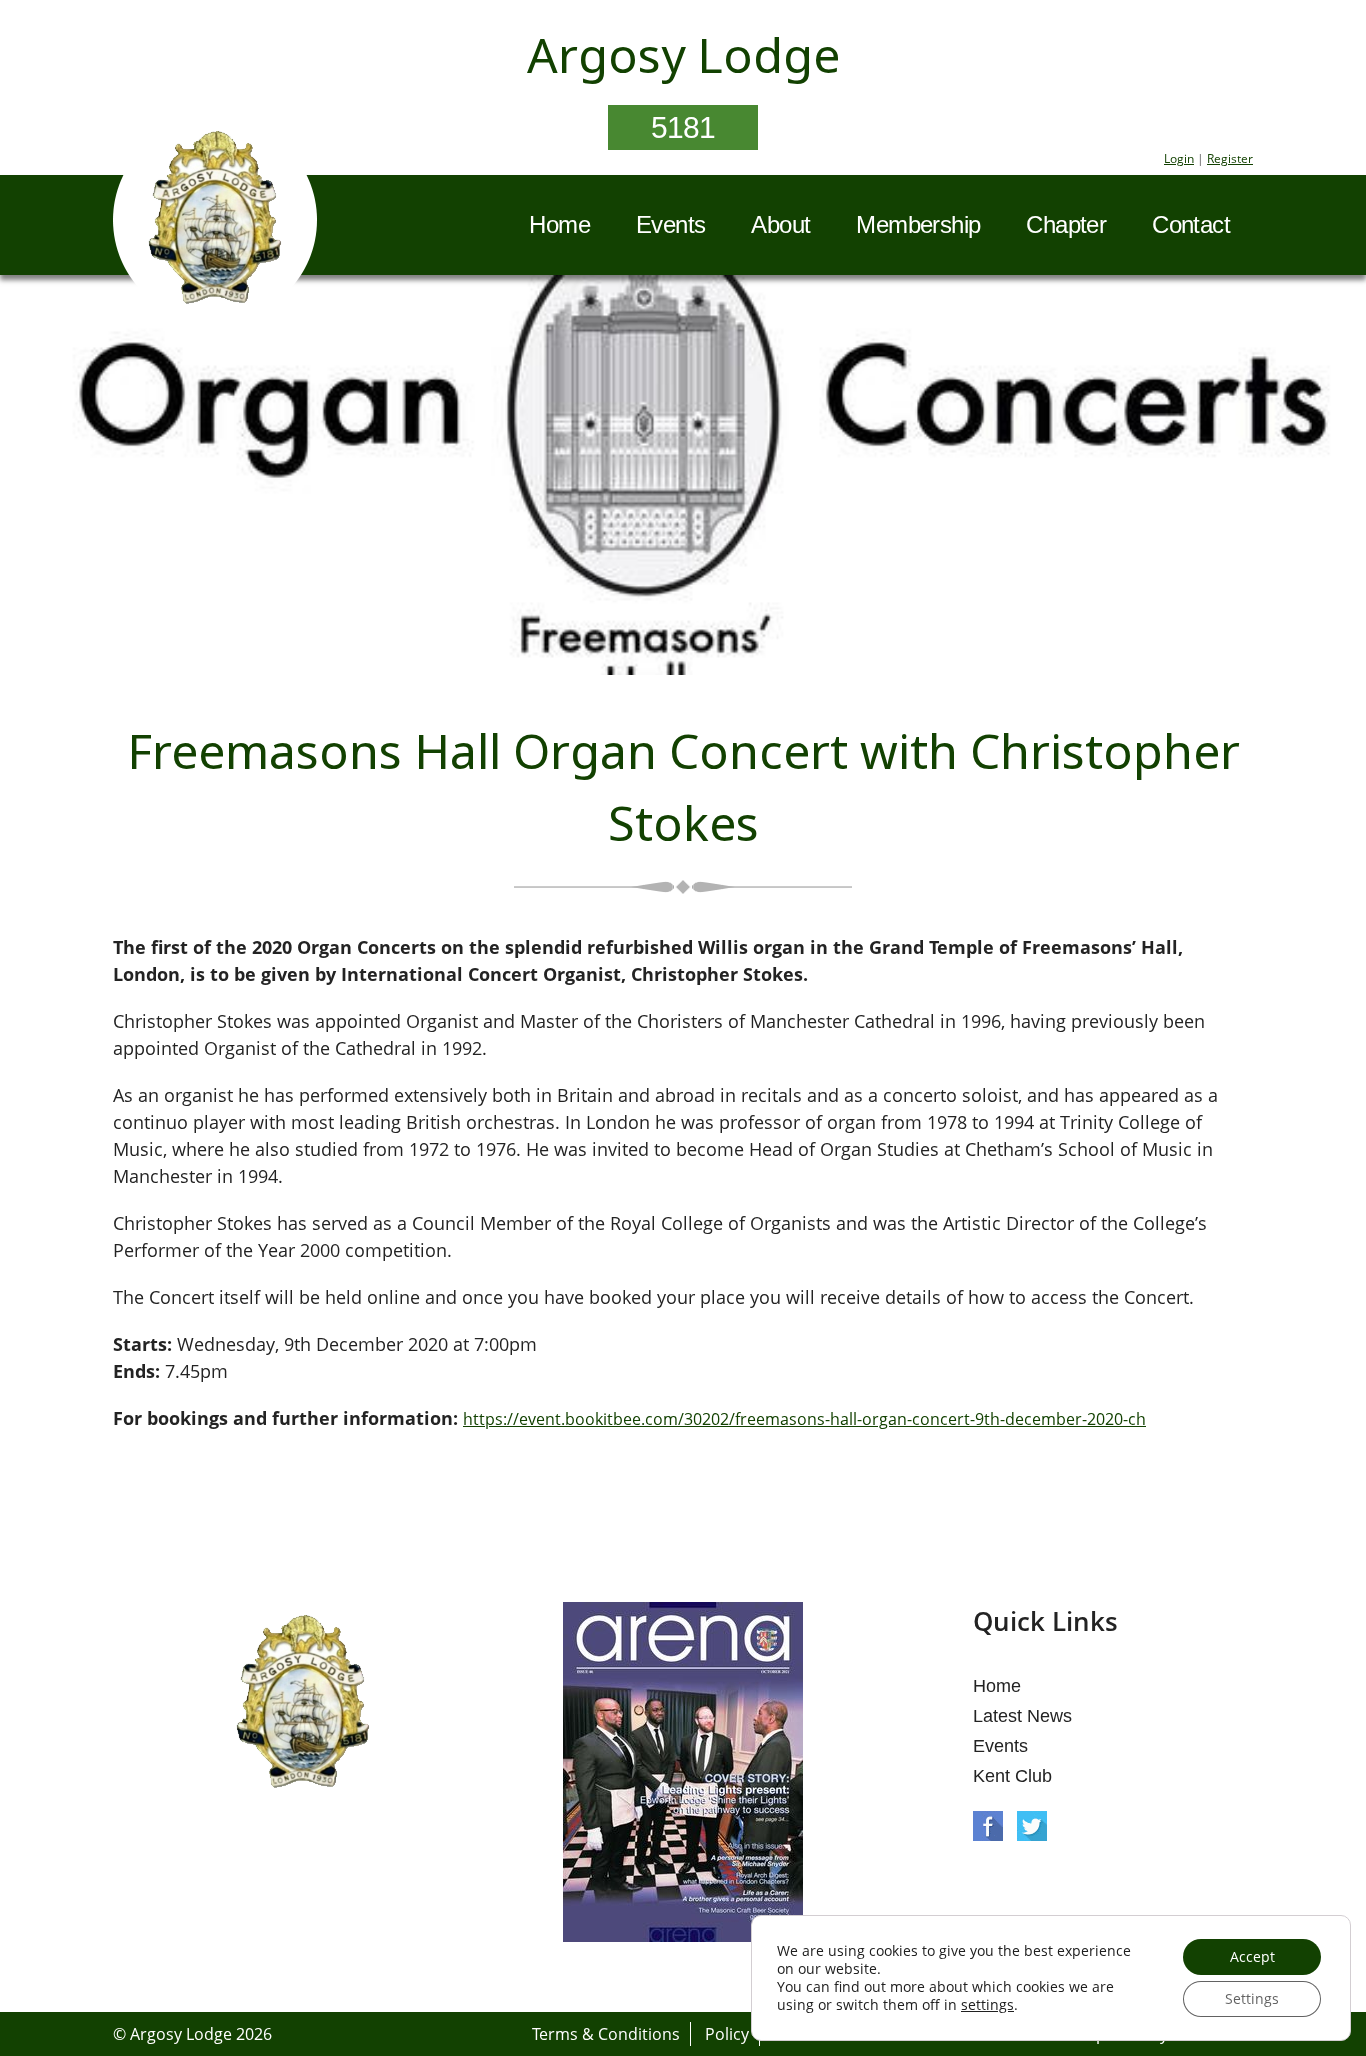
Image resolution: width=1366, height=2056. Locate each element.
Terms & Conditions (606, 2034)
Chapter (1066, 224)
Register (1230, 158)
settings (987, 2005)
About (780, 224)
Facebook (988, 1826)
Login (1179, 158)
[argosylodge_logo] (215, 223)
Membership (918, 224)
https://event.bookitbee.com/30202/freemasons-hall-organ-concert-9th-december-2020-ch (804, 1419)
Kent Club (1012, 1776)
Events (670, 224)
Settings (1252, 1998)
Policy (727, 2034)
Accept (1252, 1956)
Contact (1191, 224)
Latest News (1022, 1716)
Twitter (1032, 1826)
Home (559, 224)
